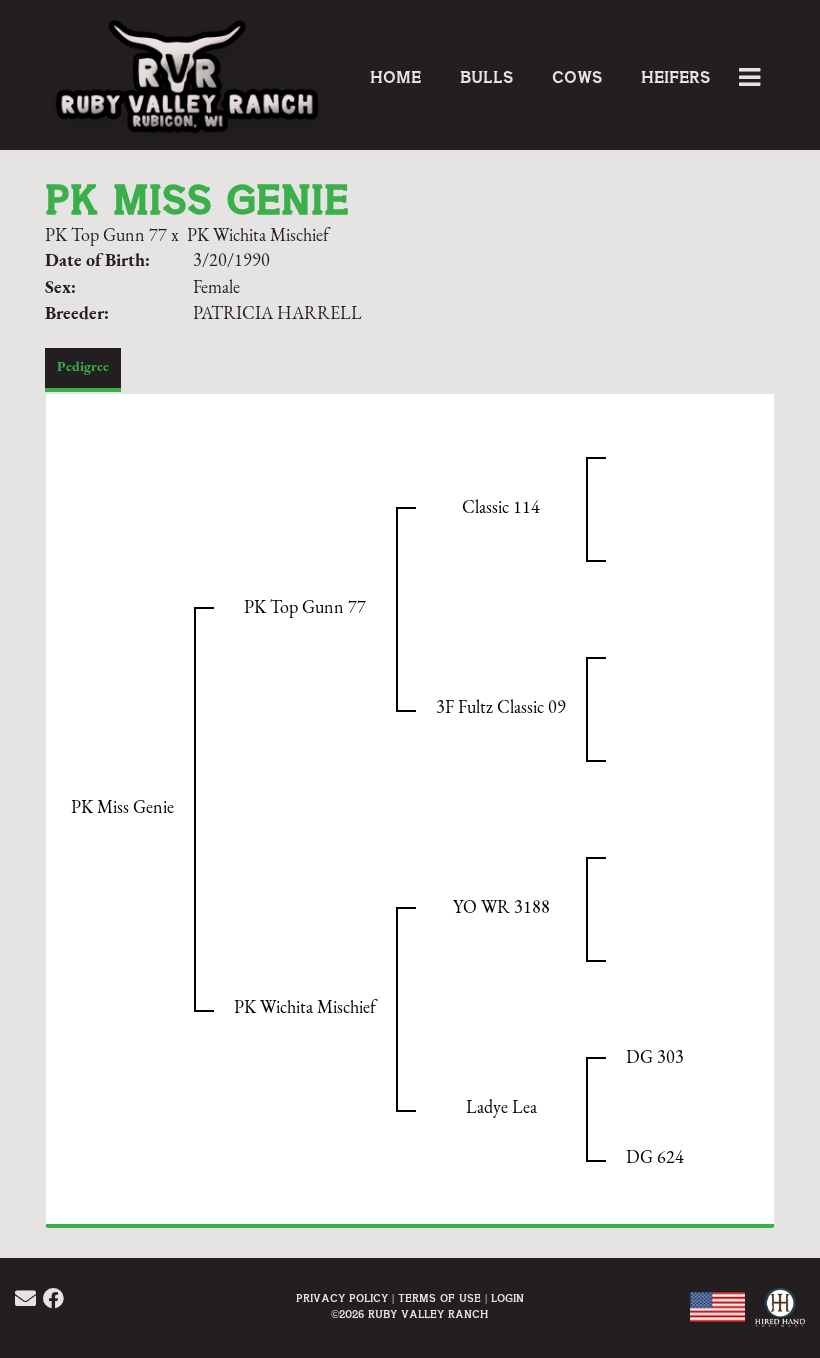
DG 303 (655, 1059)
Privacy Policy (342, 1298)
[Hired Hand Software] (777, 1318)
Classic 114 (501, 509)
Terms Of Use (439, 1298)
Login (507, 1298)
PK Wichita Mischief (258, 237)
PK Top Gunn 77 (106, 237)
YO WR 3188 (501, 909)
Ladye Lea (501, 1109)
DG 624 (655, 1159)
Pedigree (83, 367)
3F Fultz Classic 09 (501, 709)
